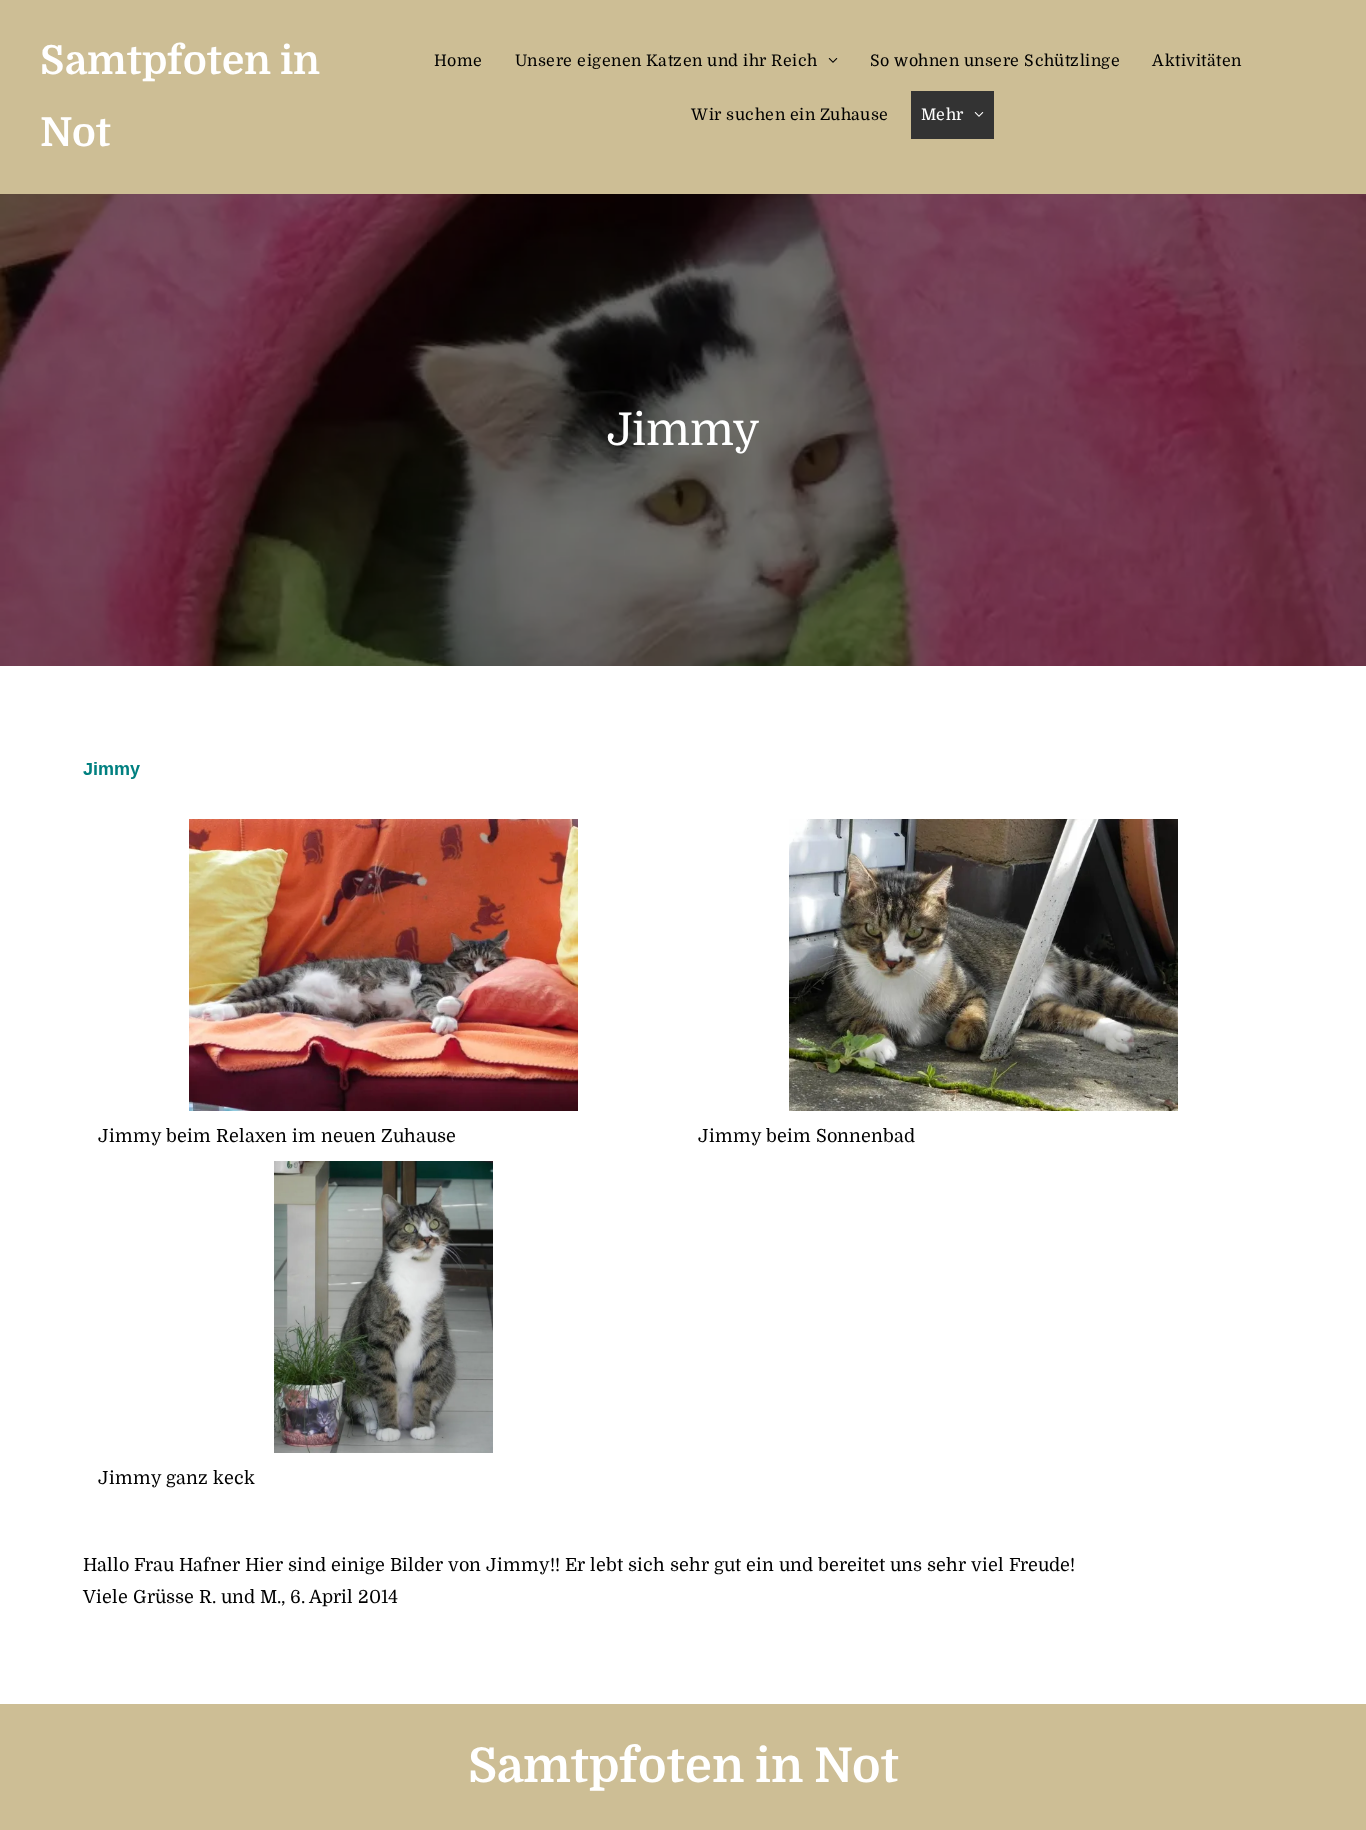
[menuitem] (464, 61)
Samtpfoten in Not (683, 1766)
